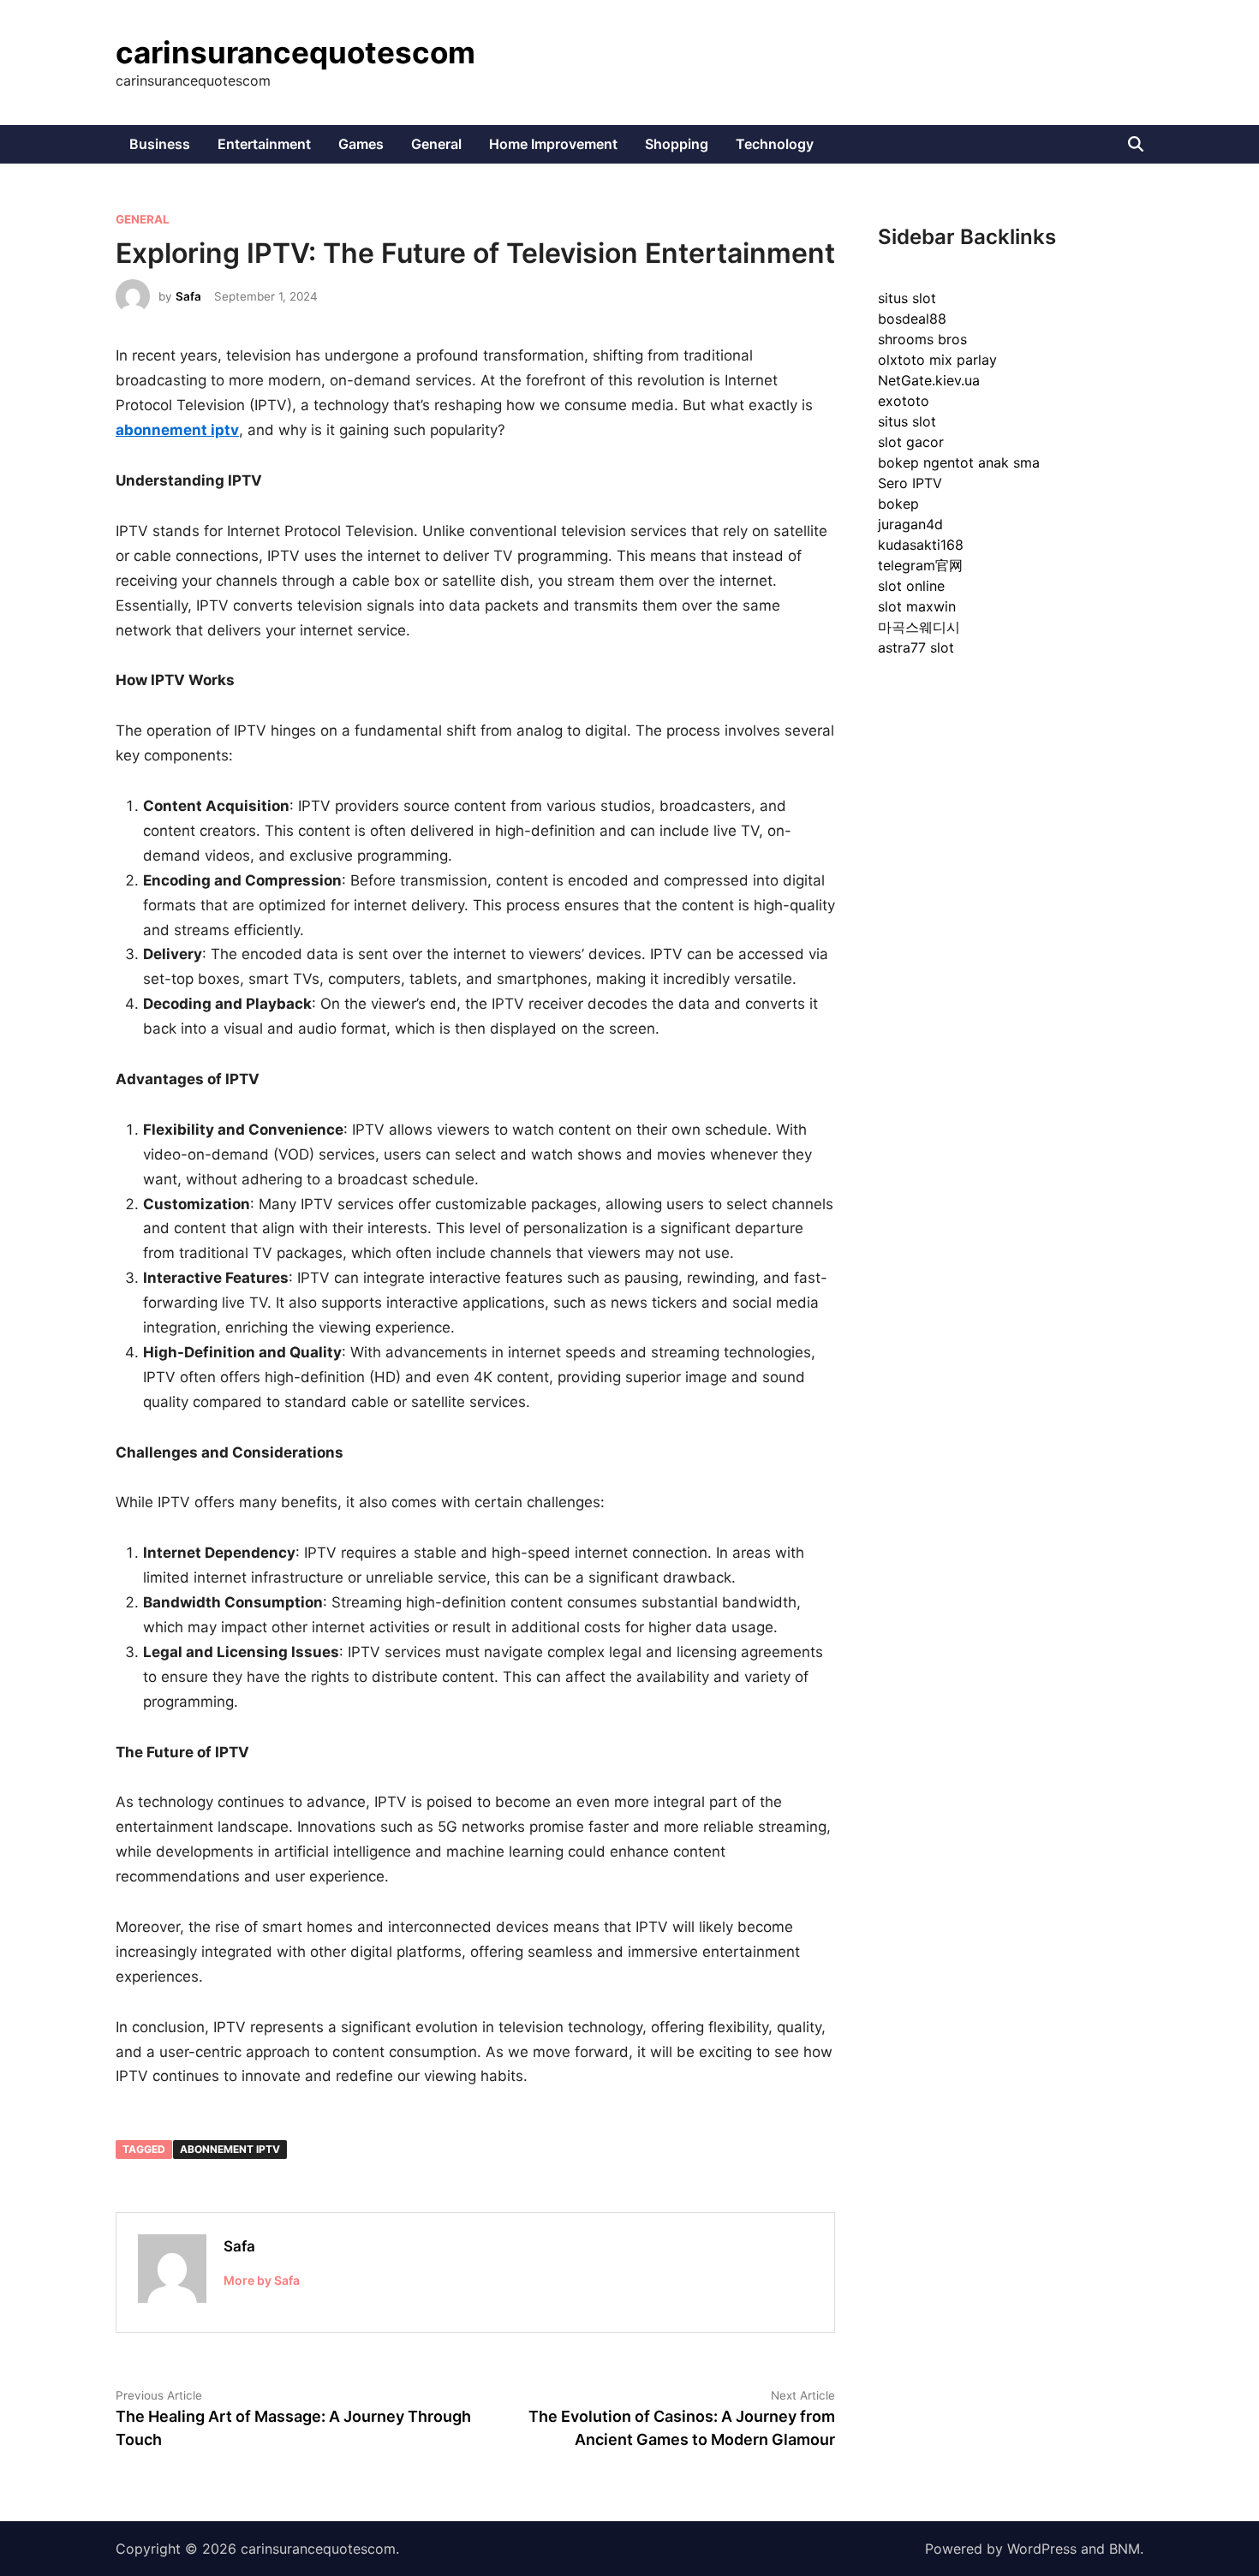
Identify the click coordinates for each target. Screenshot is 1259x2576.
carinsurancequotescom (295, 52)
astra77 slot (916, 647)
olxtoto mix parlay (937, 360)
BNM (1125, 2549)
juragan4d (910, 524)
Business (160, 144)
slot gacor (911, 442)
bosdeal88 (912, 319)
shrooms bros (922, 339)
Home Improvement (553, 144)
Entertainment (264, 144)
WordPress (1042, 2549)
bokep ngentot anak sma (959, 462)
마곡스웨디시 (919, 627)
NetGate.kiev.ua (929, 380)
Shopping (677, 144)
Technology (775, 144)
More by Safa (262, 2280)
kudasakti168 (921, 545)
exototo (904, 401)
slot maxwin (917, 606)
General (436, 144)
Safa (188, 296)
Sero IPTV (910, 483)
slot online (911, 586)
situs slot (907, 298)
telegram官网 (920, 565)
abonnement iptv (230, 2149)
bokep (898, 504)
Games (361, 144)
